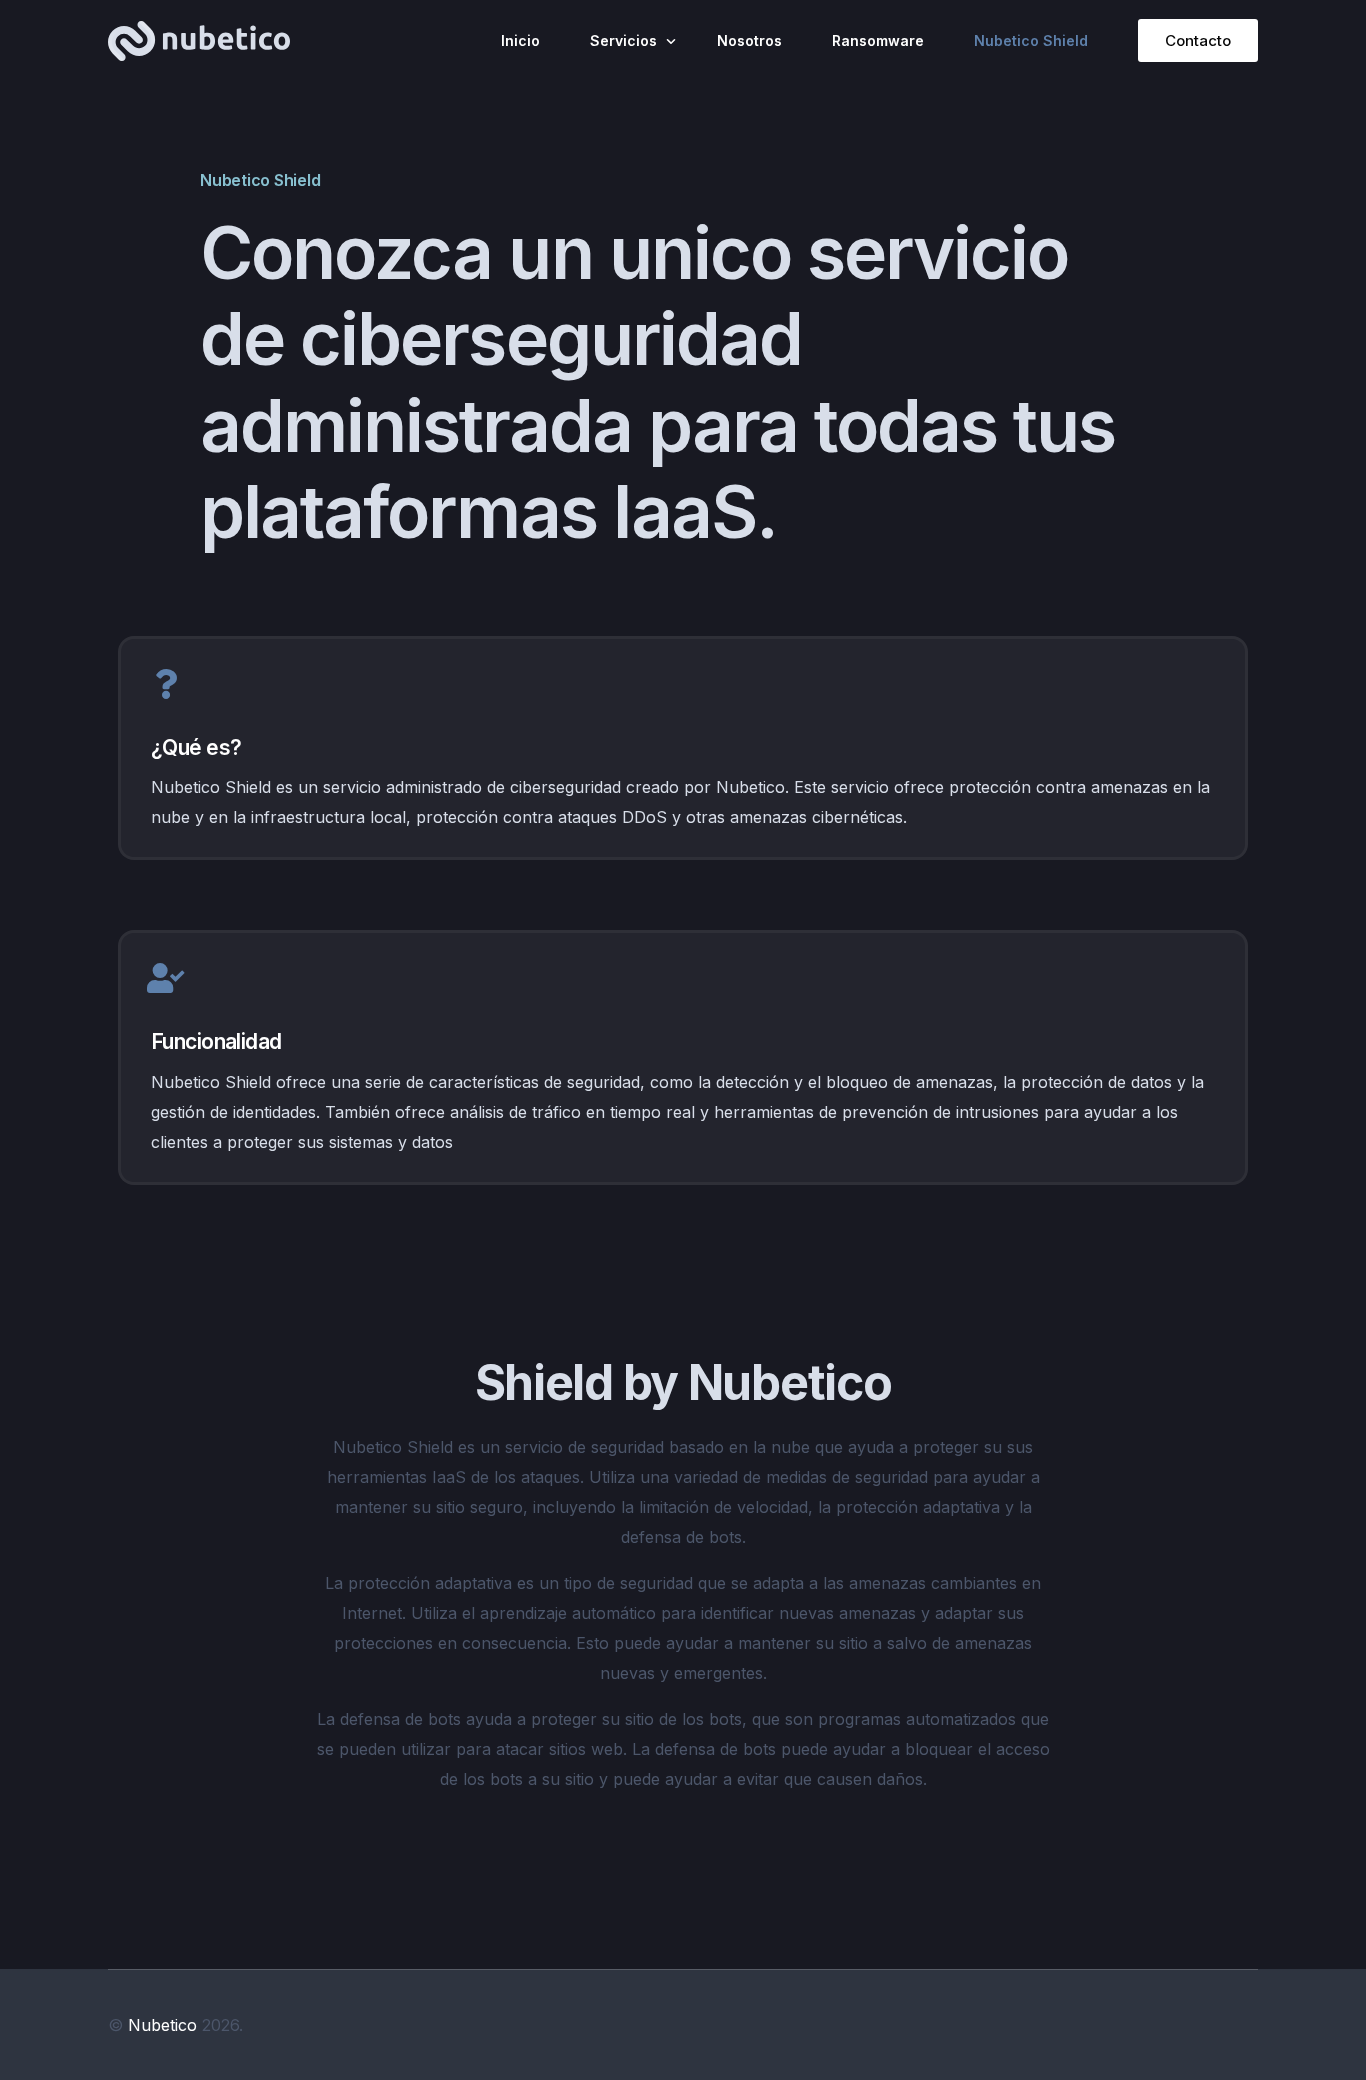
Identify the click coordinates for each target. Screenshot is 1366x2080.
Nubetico (162, 2025)
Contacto (1198, 40)
